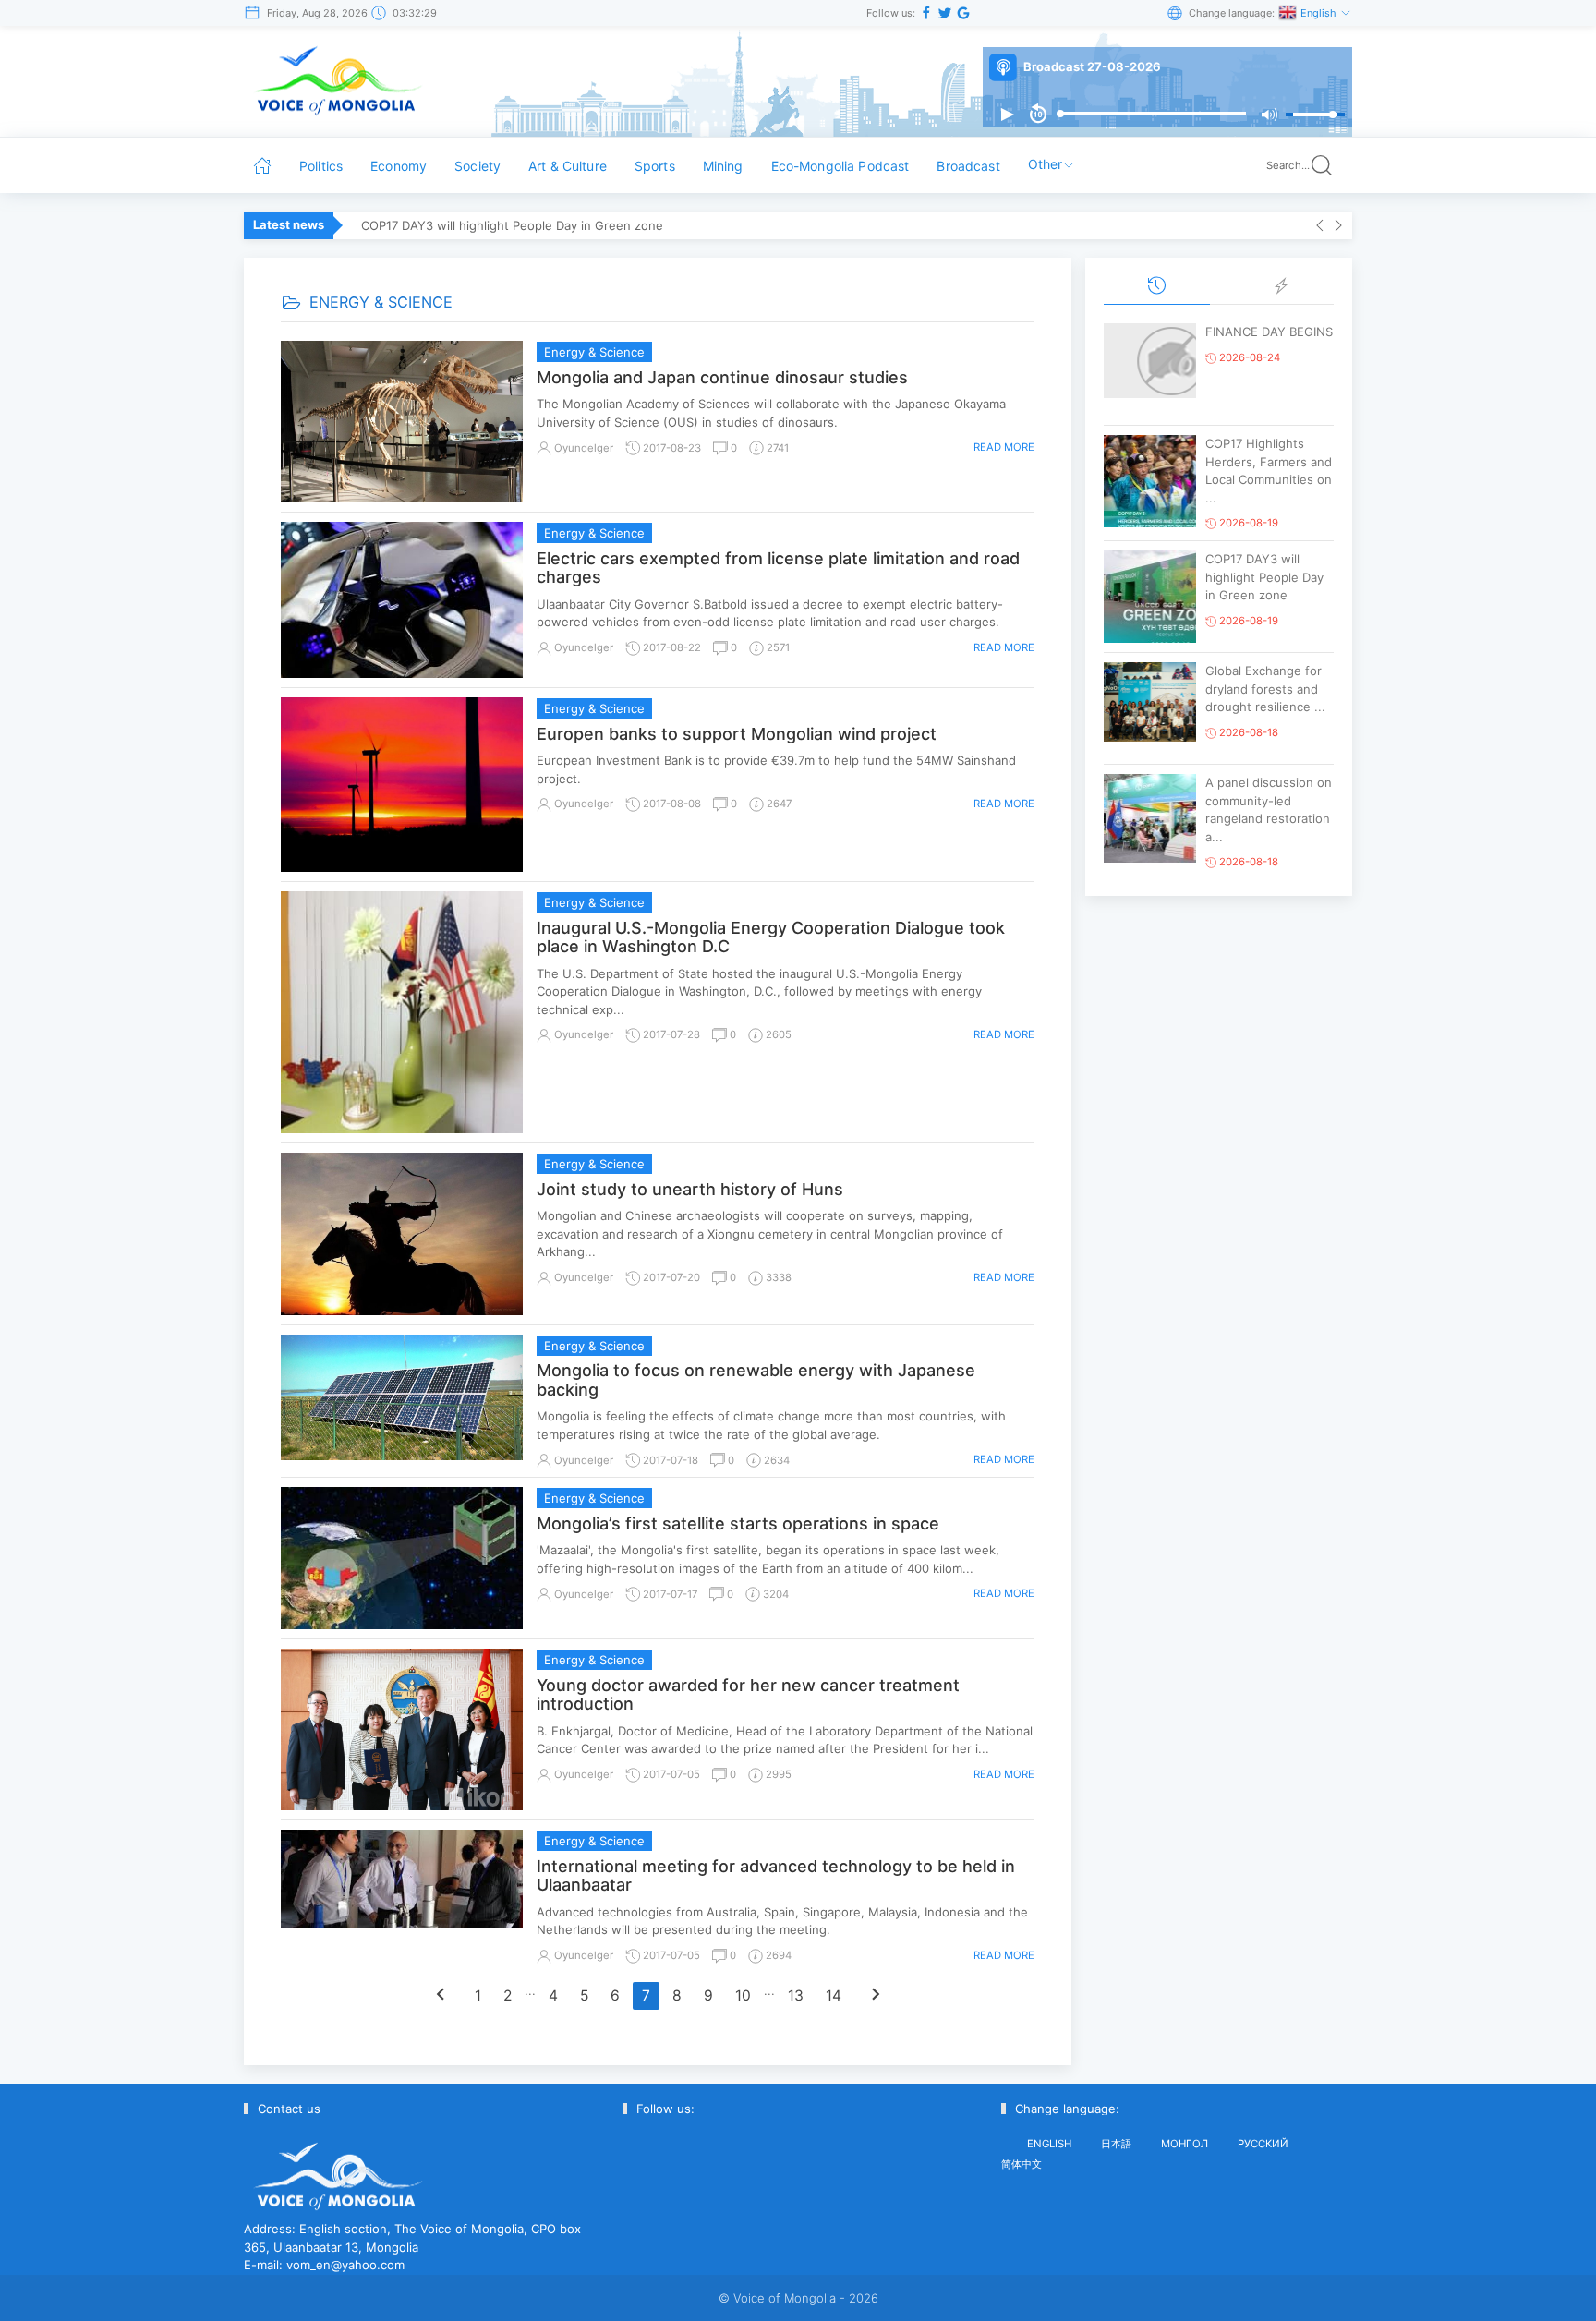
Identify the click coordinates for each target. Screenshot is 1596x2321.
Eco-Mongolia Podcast (840, 166)
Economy (399, 166)
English (1320, 13)
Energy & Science (594, 352)
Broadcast (968, 166)
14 (834, 1995)
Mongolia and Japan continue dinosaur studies (722, 377)
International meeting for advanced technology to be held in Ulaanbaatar (776, 1876)
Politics (321, 166)
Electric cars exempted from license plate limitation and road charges (778, 568)
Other (1046, 164)
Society (478, 166)
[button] (1007, 115)
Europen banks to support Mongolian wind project (737, 734)
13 (796, 1995)
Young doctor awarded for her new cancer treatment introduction (748, 1695)
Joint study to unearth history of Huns (690, 1189)
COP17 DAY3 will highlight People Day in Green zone (512, 225)
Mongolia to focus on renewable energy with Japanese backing (756, 1380)
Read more (1004, 447)
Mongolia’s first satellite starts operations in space (738, 1523)
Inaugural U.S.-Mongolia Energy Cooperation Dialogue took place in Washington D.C (771, 937)
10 (743, 1995)
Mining (723, 166)
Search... (1288, 165)
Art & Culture (568, 166)
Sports (655, 166)
